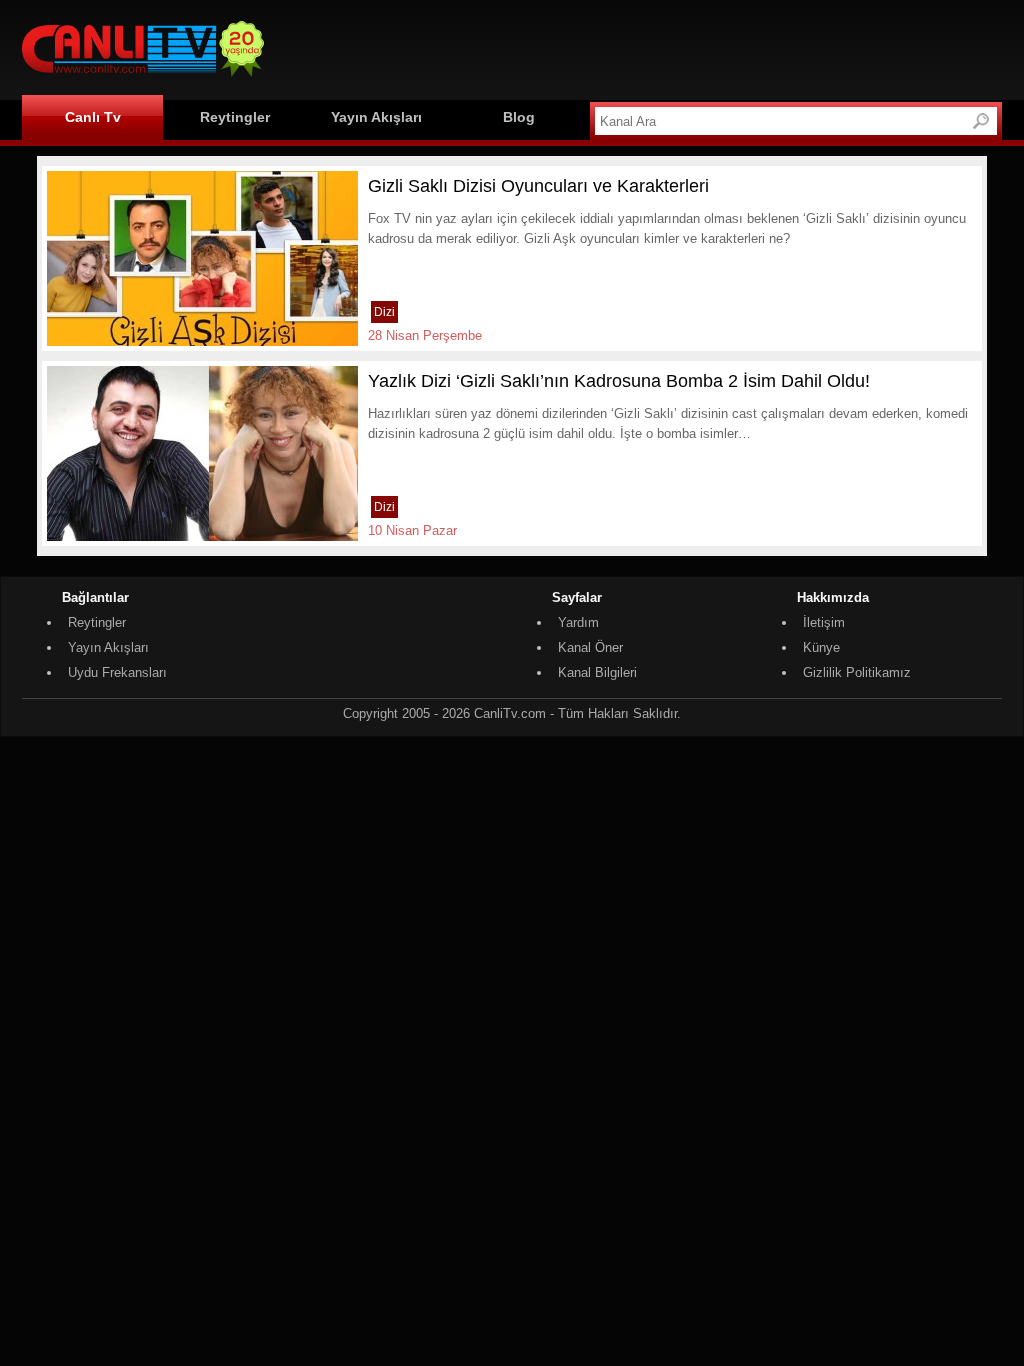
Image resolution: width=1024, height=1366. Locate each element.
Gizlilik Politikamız (857, 672)
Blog (519, 117)
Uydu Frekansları (117, 672)
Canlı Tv (93, 117)
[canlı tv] (143, 79)
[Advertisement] (638, 47)
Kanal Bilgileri (597, 672)
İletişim (824, 622)
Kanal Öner (590, 647)
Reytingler (235, 117)
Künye (821, 647)
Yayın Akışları (376, 117)
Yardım (578, 622)
